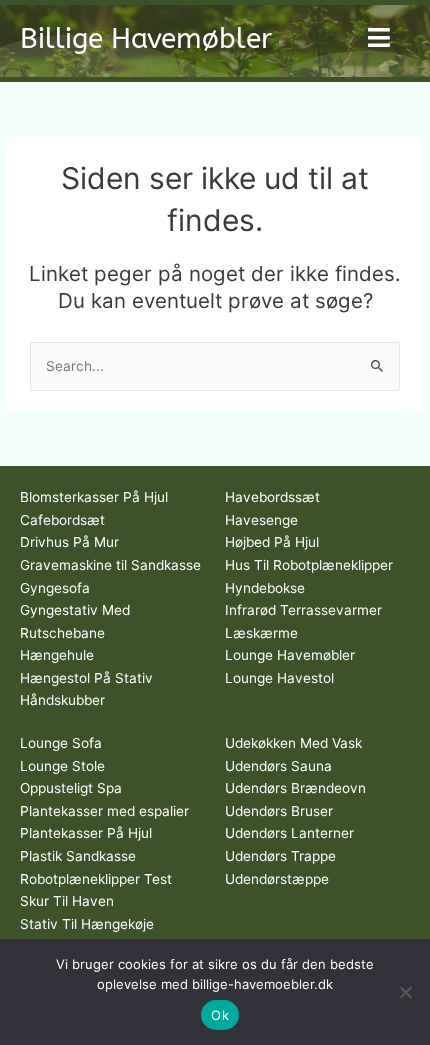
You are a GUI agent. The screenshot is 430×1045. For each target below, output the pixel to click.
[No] (405, 992)
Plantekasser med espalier (104, 811)
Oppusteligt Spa (71, 788)
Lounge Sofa (61, 743)
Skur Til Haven (67, 901)
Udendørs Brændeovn (295, 788)
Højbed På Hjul (272, 542)
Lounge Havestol (279, 678)
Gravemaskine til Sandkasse (110, 565)
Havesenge (261, 520)
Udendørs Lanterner (289, 833)
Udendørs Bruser (279, 811)
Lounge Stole (62, 766)
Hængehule (57, 655)
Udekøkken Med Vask (293, 743)
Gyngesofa (55, 588)
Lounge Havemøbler (290, 655)
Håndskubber (62, 700)
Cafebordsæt (62, 520)
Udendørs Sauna (278, 766)
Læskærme (261, 633)
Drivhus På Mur (69, 542)
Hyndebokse (265, 588)
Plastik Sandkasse (78, 856)
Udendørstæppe (277, 879)
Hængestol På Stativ (86, 678)
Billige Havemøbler (146, 38)
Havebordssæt (272, 497)
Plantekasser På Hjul (86, 833)
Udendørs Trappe (280, 856)
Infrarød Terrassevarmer (303, 610)
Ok (220, 1015)
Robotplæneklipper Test (96, 879)
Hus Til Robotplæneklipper (309, 565)
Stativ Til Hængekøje (87, 924)
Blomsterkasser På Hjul (94, 497)
